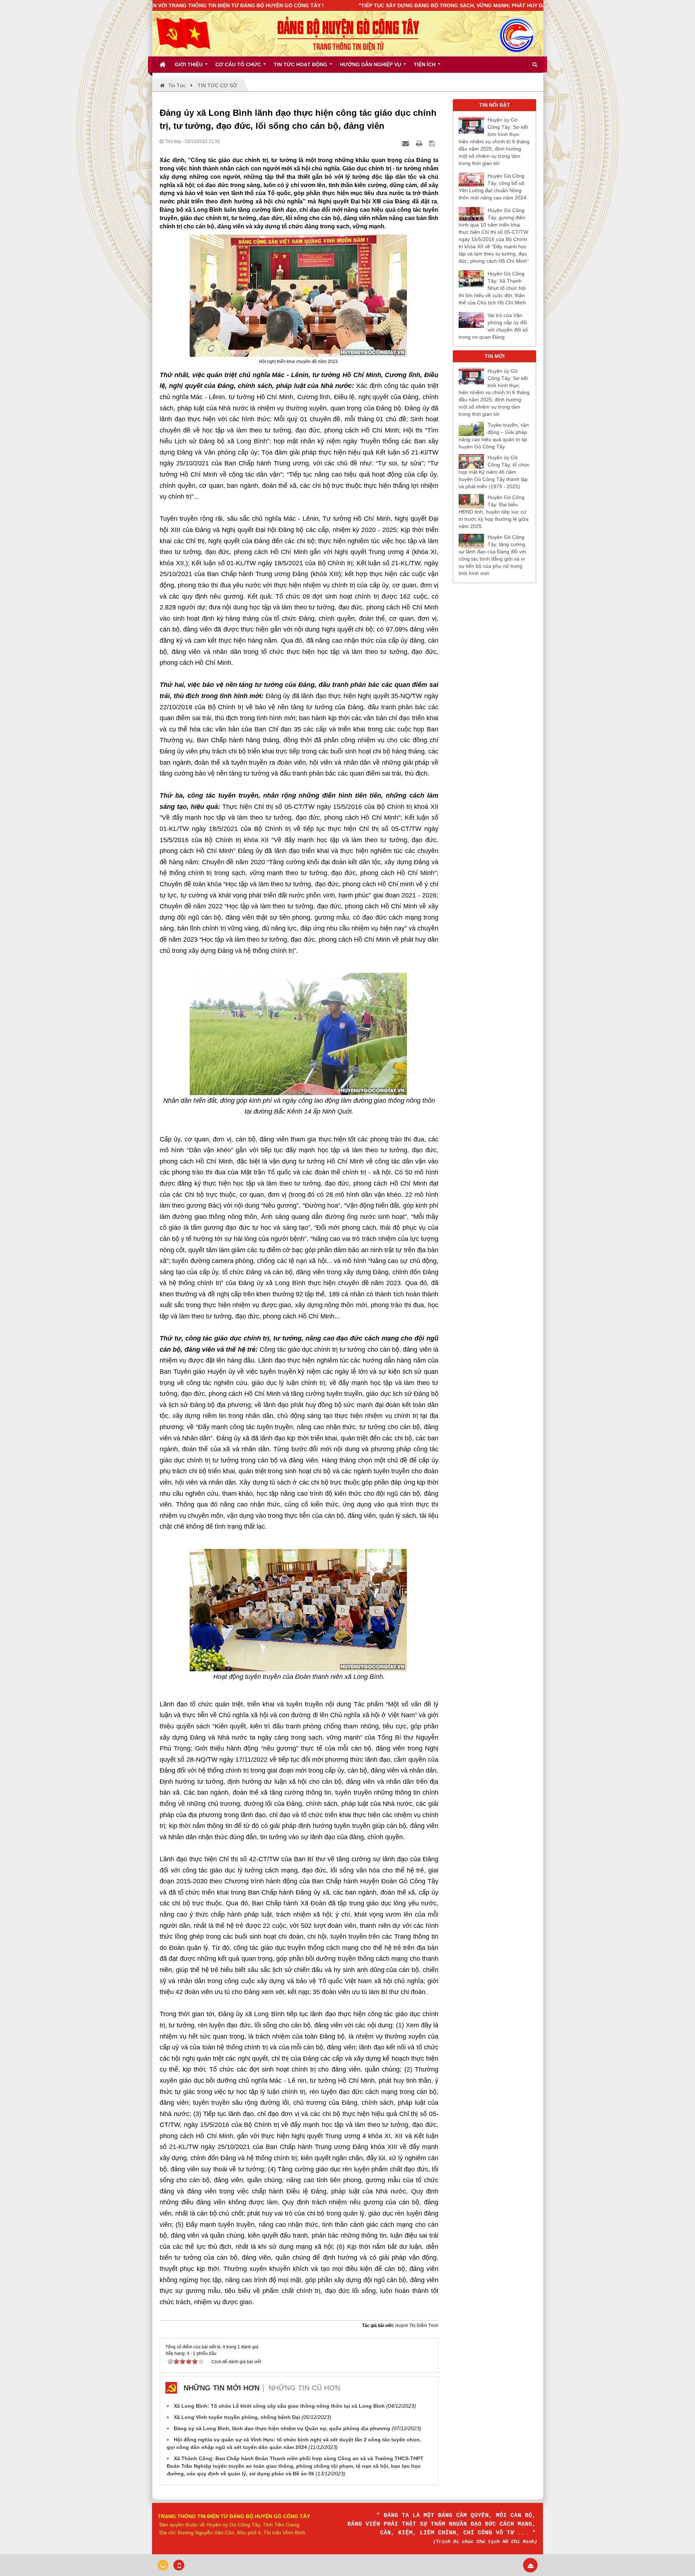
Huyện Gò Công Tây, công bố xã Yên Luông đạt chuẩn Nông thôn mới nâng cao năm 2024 (492, 187)
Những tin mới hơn (222, 2388)
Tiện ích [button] (425, 64)
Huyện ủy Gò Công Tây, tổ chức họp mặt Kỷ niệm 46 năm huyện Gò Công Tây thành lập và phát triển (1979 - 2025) (494, 472)
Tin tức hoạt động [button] (301, 64)
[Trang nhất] (163, 64)
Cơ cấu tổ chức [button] (239, 64)
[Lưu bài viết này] (433, 143)
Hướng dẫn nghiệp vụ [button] (371, 64)
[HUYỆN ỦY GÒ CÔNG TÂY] (183, 33)
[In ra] (420, 143)
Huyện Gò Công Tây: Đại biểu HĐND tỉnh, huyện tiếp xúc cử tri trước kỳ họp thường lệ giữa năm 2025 (494, 512)
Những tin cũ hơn (304, 2388)
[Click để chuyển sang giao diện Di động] (179, 2565)
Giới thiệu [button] (189, 64)
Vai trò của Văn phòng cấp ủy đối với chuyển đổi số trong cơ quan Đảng (493, 326)
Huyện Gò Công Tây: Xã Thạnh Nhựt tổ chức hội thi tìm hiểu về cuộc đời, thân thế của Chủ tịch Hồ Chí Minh (492, 288)
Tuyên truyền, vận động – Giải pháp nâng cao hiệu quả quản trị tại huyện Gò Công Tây (494, 436)
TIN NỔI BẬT (495, 105)
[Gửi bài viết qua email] (407, 143)
